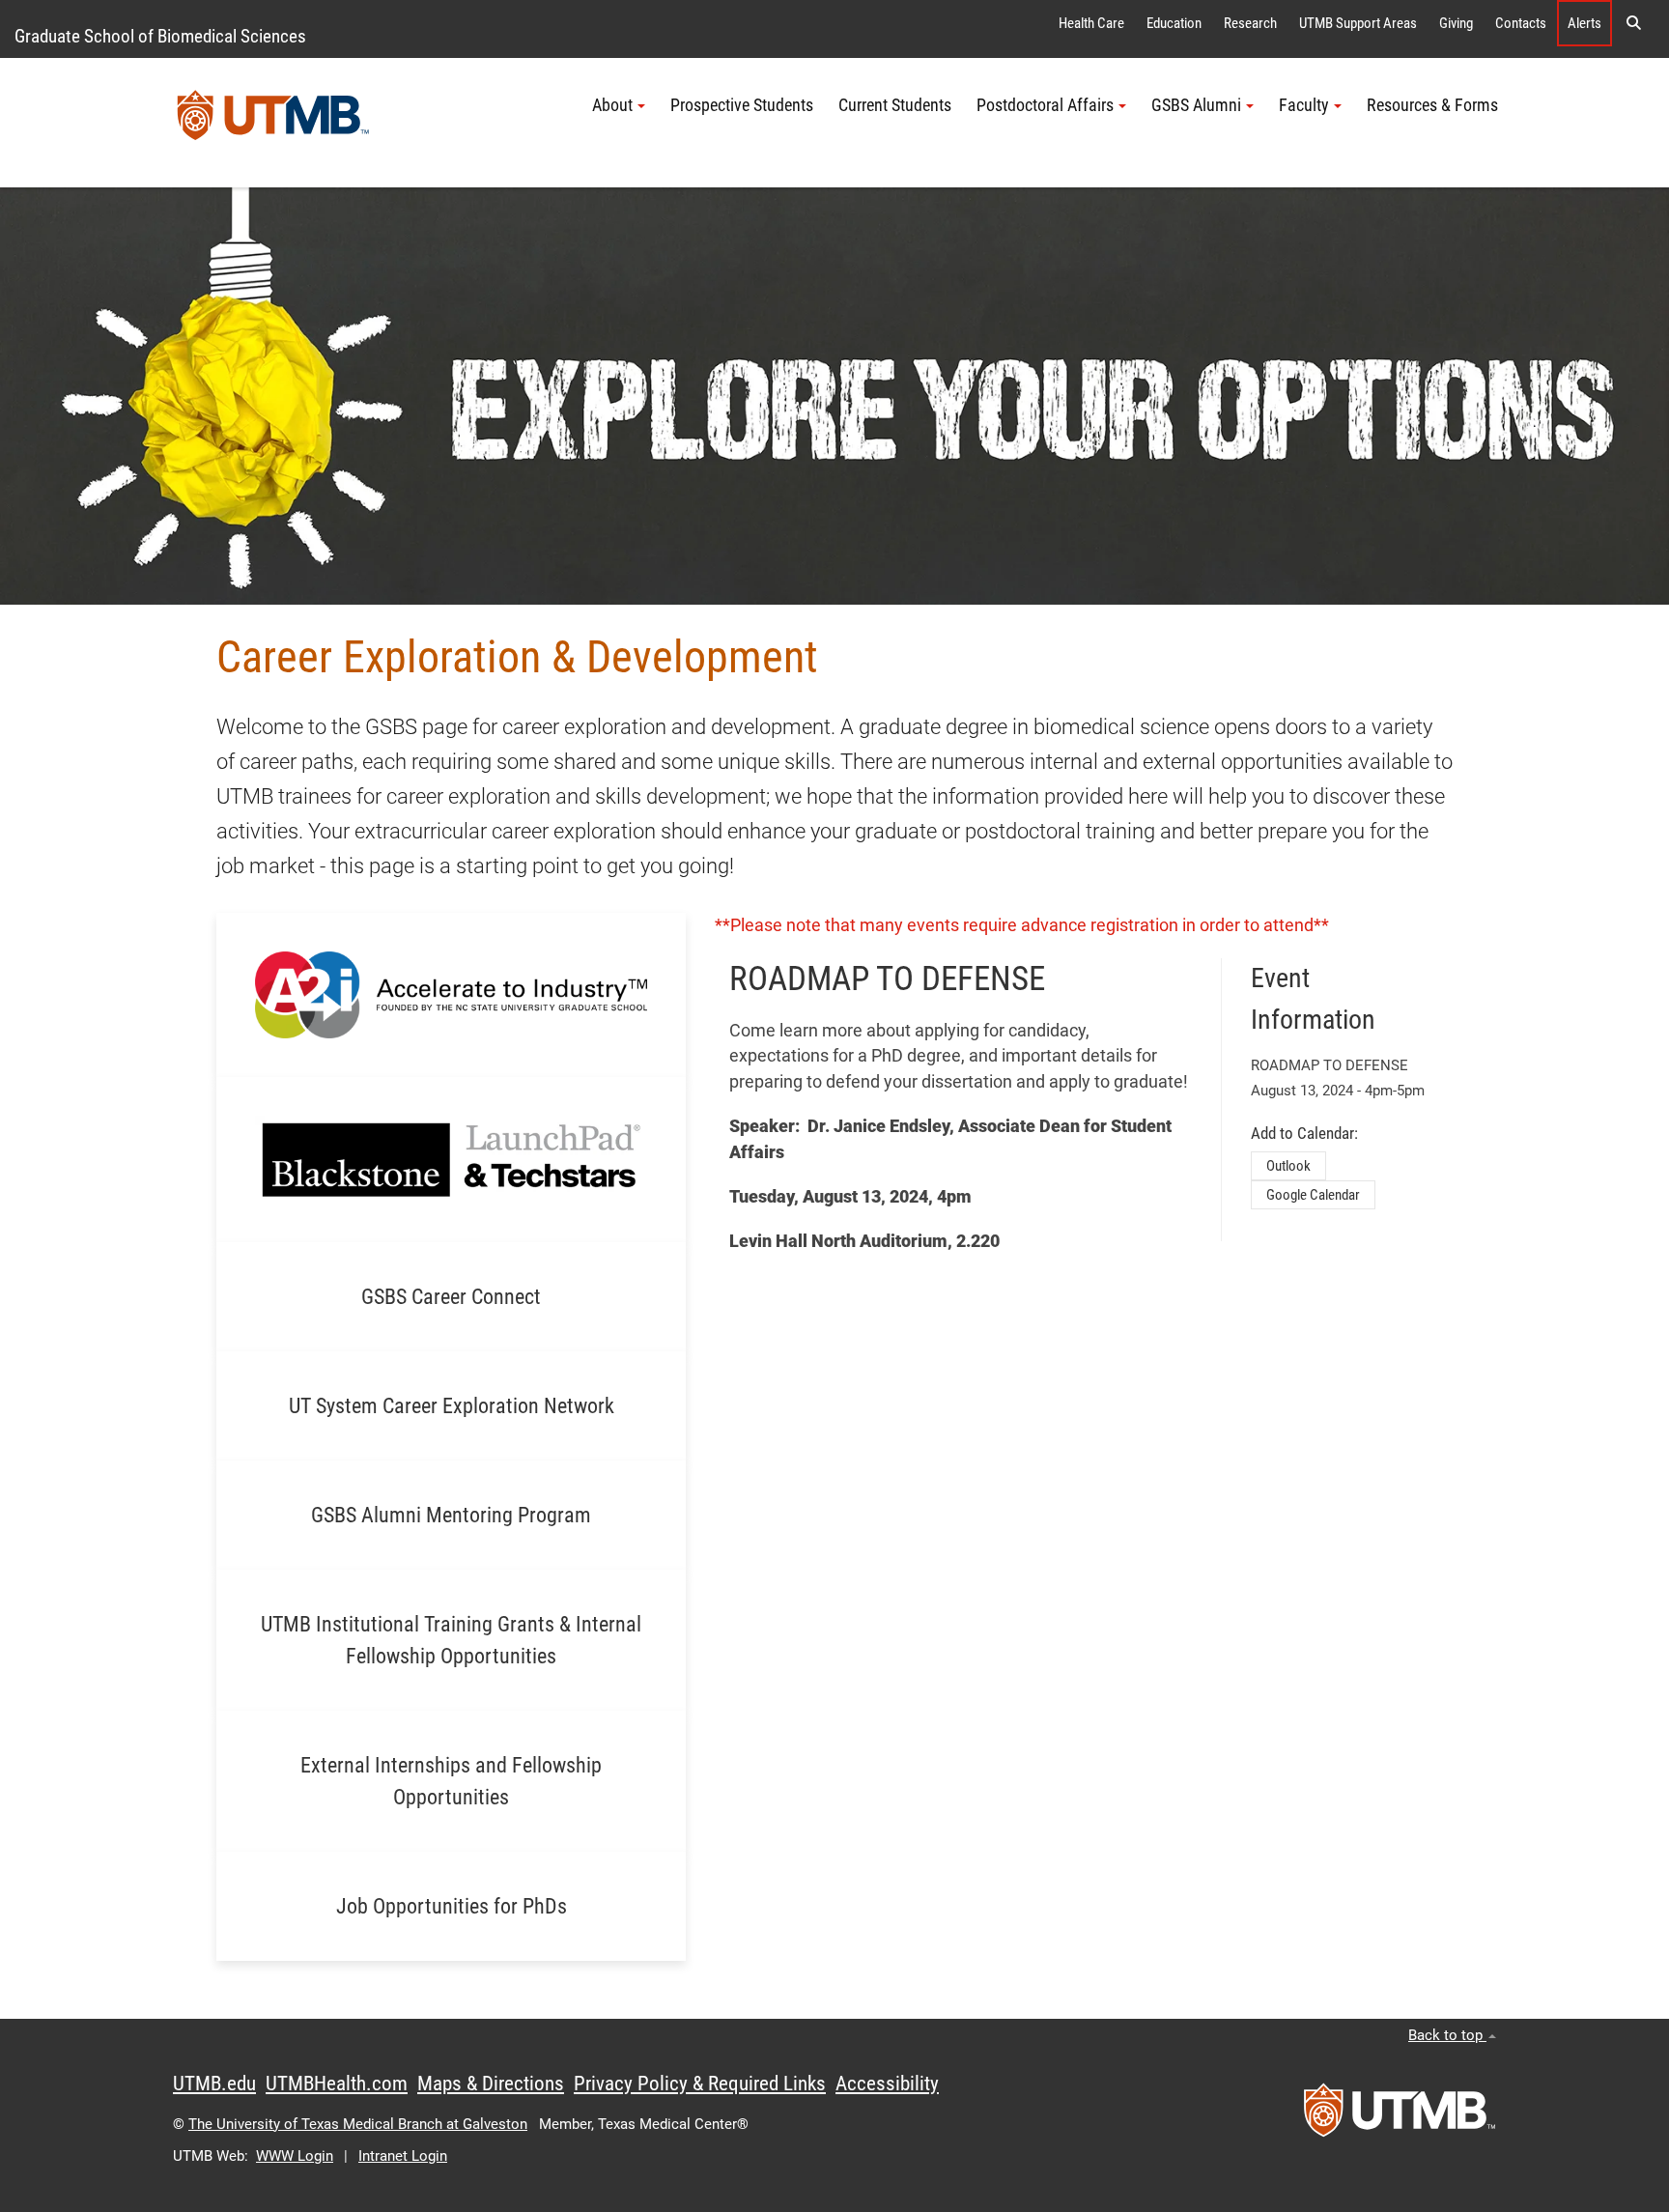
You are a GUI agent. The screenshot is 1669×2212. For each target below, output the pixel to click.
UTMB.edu (214, 2084)
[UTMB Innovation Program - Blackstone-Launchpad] (451, 1159)
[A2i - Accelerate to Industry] (451, 994)
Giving (1456, 23)
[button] (1633, 23)
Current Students (895, 105)
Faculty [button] (1304, 105)
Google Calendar (1313, 1195)
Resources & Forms (1432, 105)
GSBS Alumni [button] (1196, 105)
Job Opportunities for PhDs (452, 1906)
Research (1250, 23)
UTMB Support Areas (1358, 23)
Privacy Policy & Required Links (700, 2084)
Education (1174, 23)
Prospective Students (742, 105)
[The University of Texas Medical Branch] (273, 123)
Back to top (1447, 2035)
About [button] (612, 105)
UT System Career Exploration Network (452, 1406)
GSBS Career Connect (451, 1297)
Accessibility (887, 2084)
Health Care (1091, 23)
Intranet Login (403, 2156)
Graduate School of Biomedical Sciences (160, 36)
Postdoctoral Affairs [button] (1045, 105)
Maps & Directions (491, 2084)
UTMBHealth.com (337, 2084)
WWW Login (295, 2156)
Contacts (1521, 23)
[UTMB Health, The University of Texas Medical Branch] (1400, 2116)
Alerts (1584, 23)
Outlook (1288, 1166)
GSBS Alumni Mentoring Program (451, 1515)
